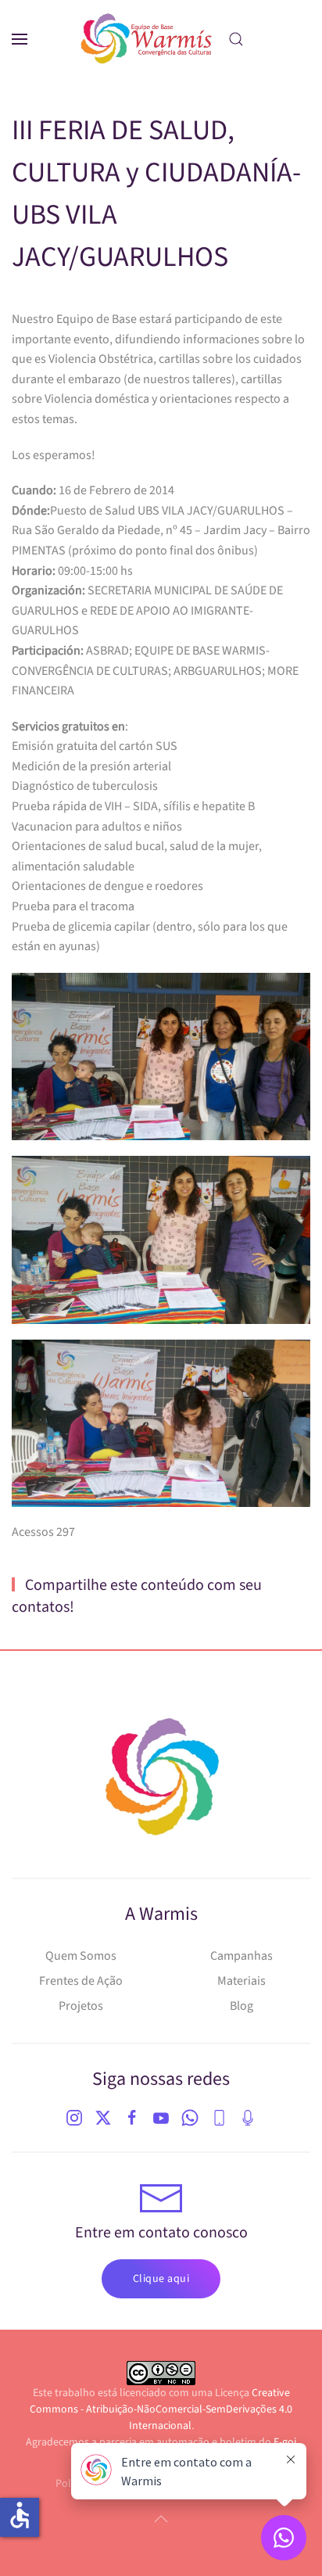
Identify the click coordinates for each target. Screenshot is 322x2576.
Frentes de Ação (81, 1981)
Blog (241, 2006)
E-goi (285, 2442)
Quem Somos (81, 1956)
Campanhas (241, 1956)
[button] (20, 39)
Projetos (81, 2006)
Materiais (241, 1981)
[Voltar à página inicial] (147, 39)
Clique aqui (161, 2279)
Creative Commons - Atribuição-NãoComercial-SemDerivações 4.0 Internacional (161, 2409)
